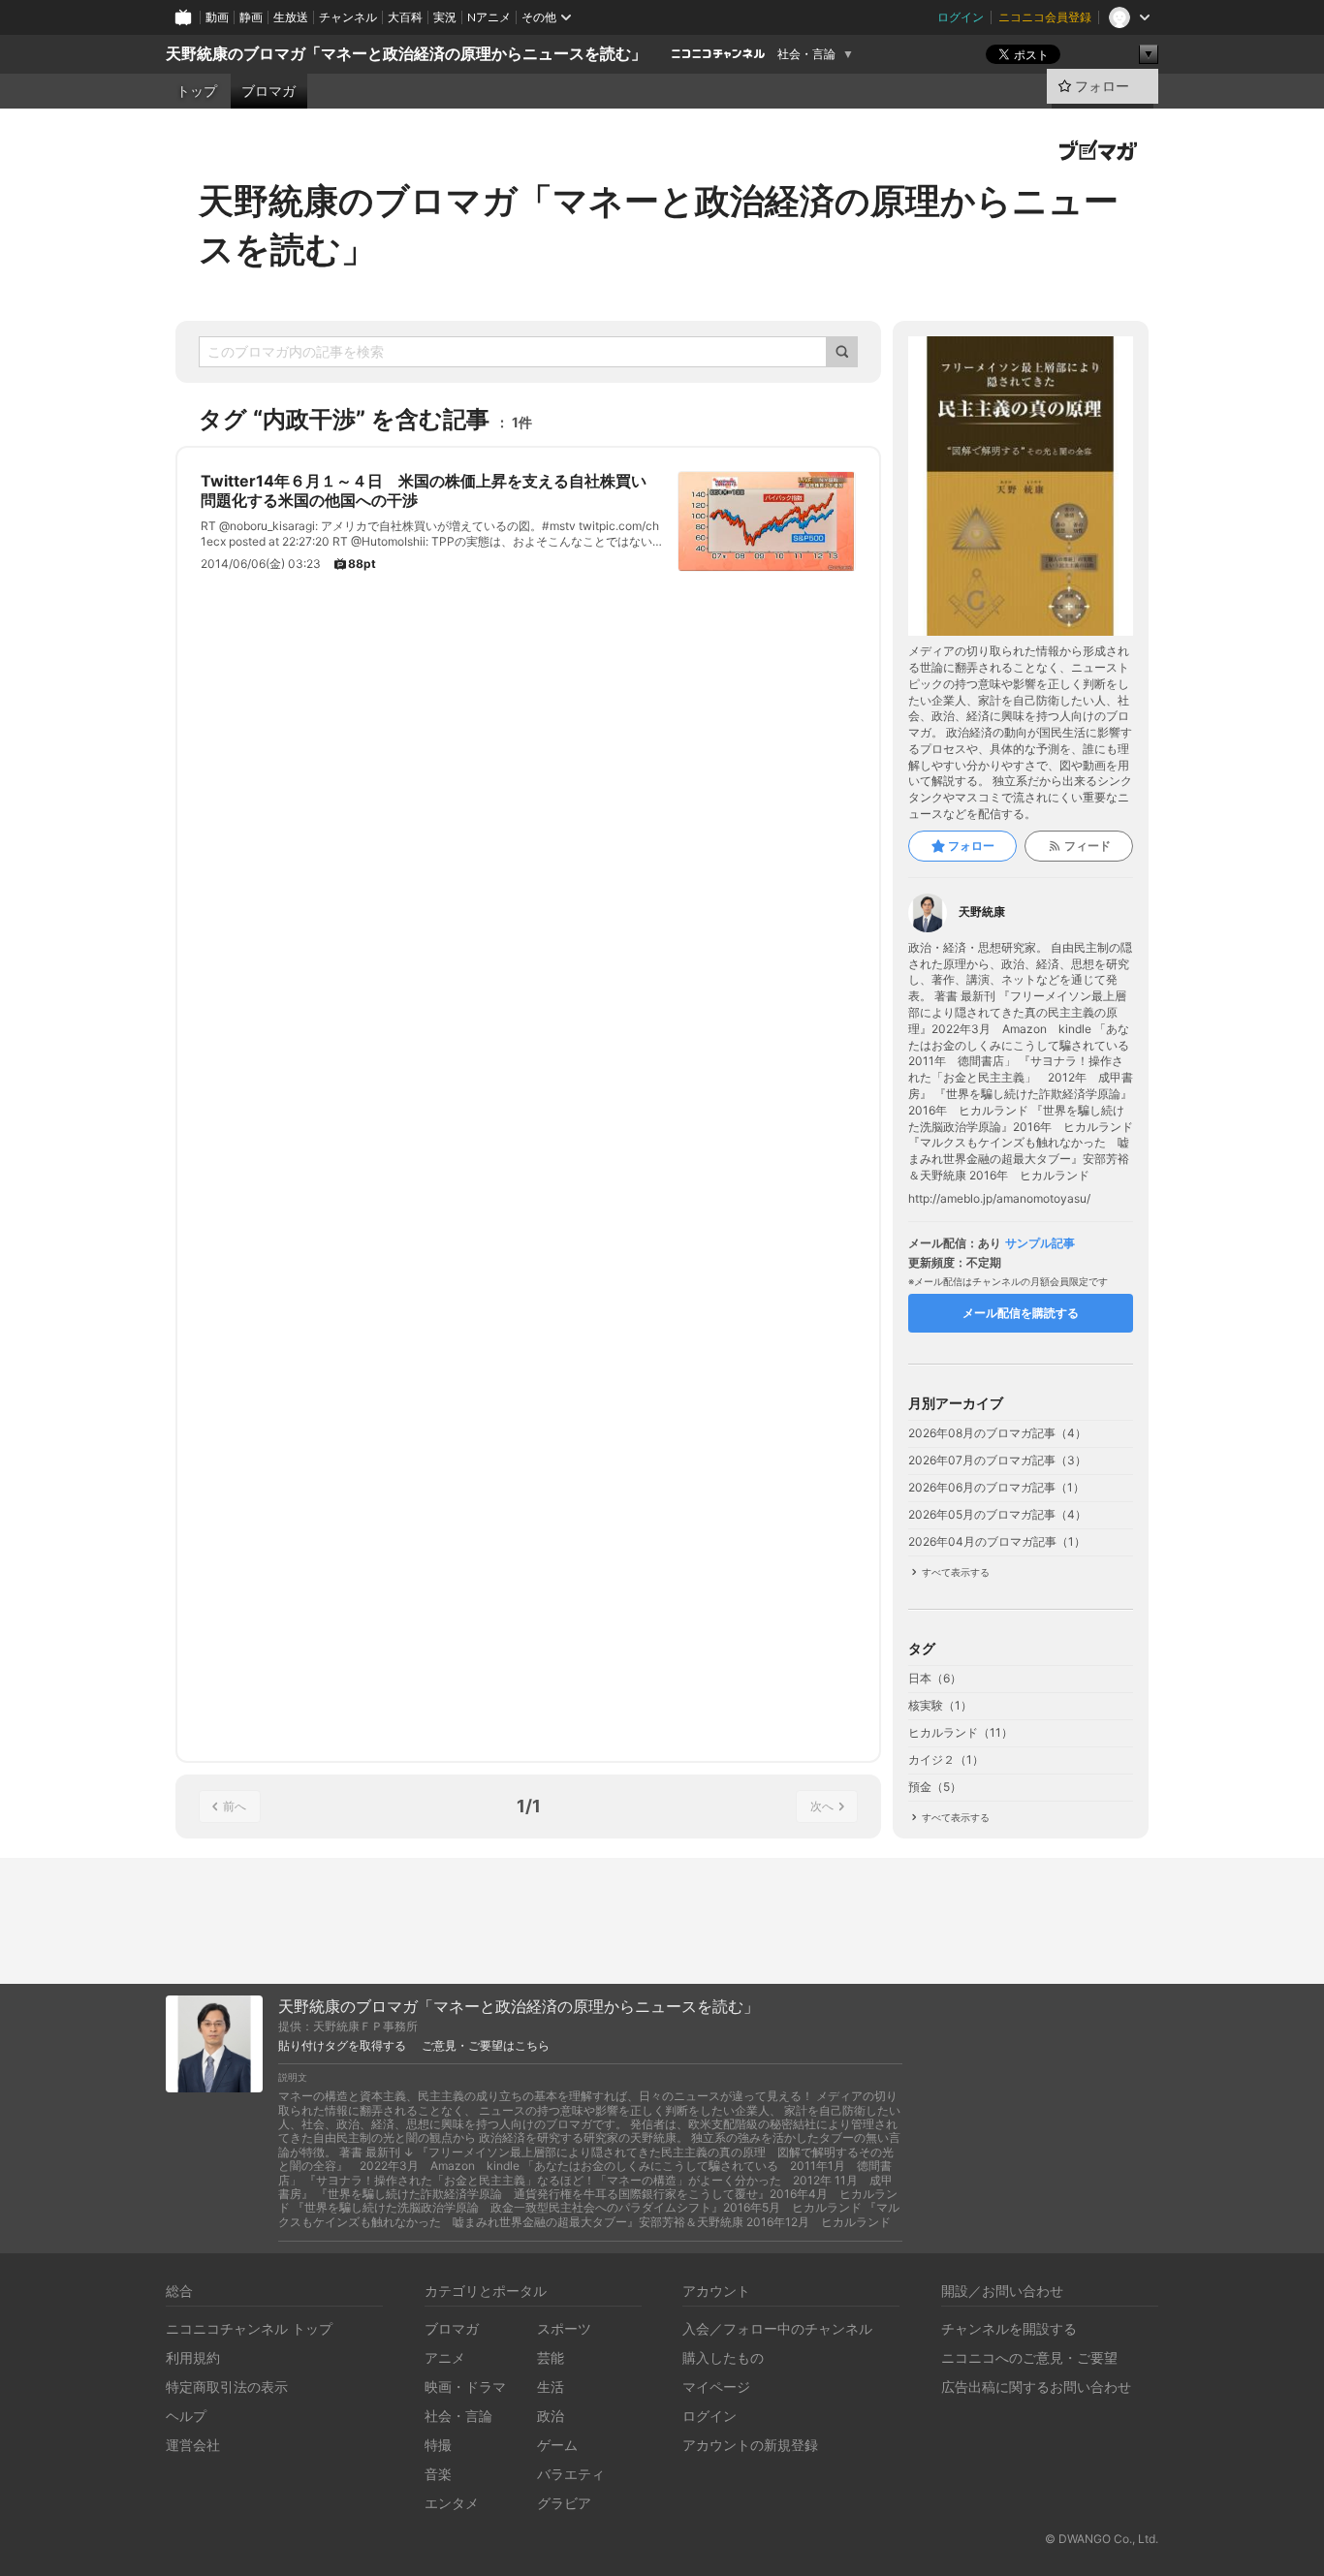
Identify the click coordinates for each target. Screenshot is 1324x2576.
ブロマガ (268, 91)
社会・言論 (806, 54)
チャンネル (348, 17)
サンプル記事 (1040, 1243)
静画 (251, 17)
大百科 (405, 17)
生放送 (291, 17)
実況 (445, 17)
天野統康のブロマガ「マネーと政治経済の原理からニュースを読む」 (406, 54)
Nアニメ (489, 17)
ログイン (961, 17)
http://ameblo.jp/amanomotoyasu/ (999, 1199)
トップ (197, 91)
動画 (217, 17)
